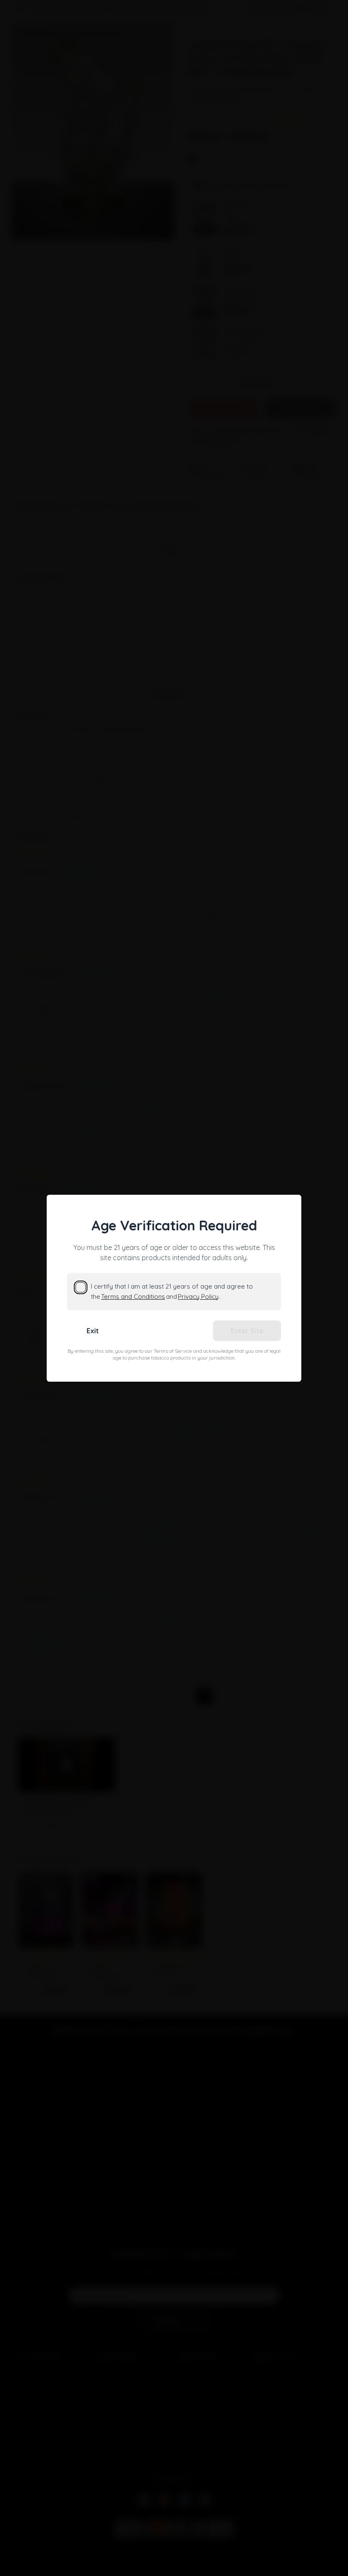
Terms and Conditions (133, 1296)
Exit (93, 1331)
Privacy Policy (198, 1296)
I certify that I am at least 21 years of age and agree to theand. (172, 1291)
